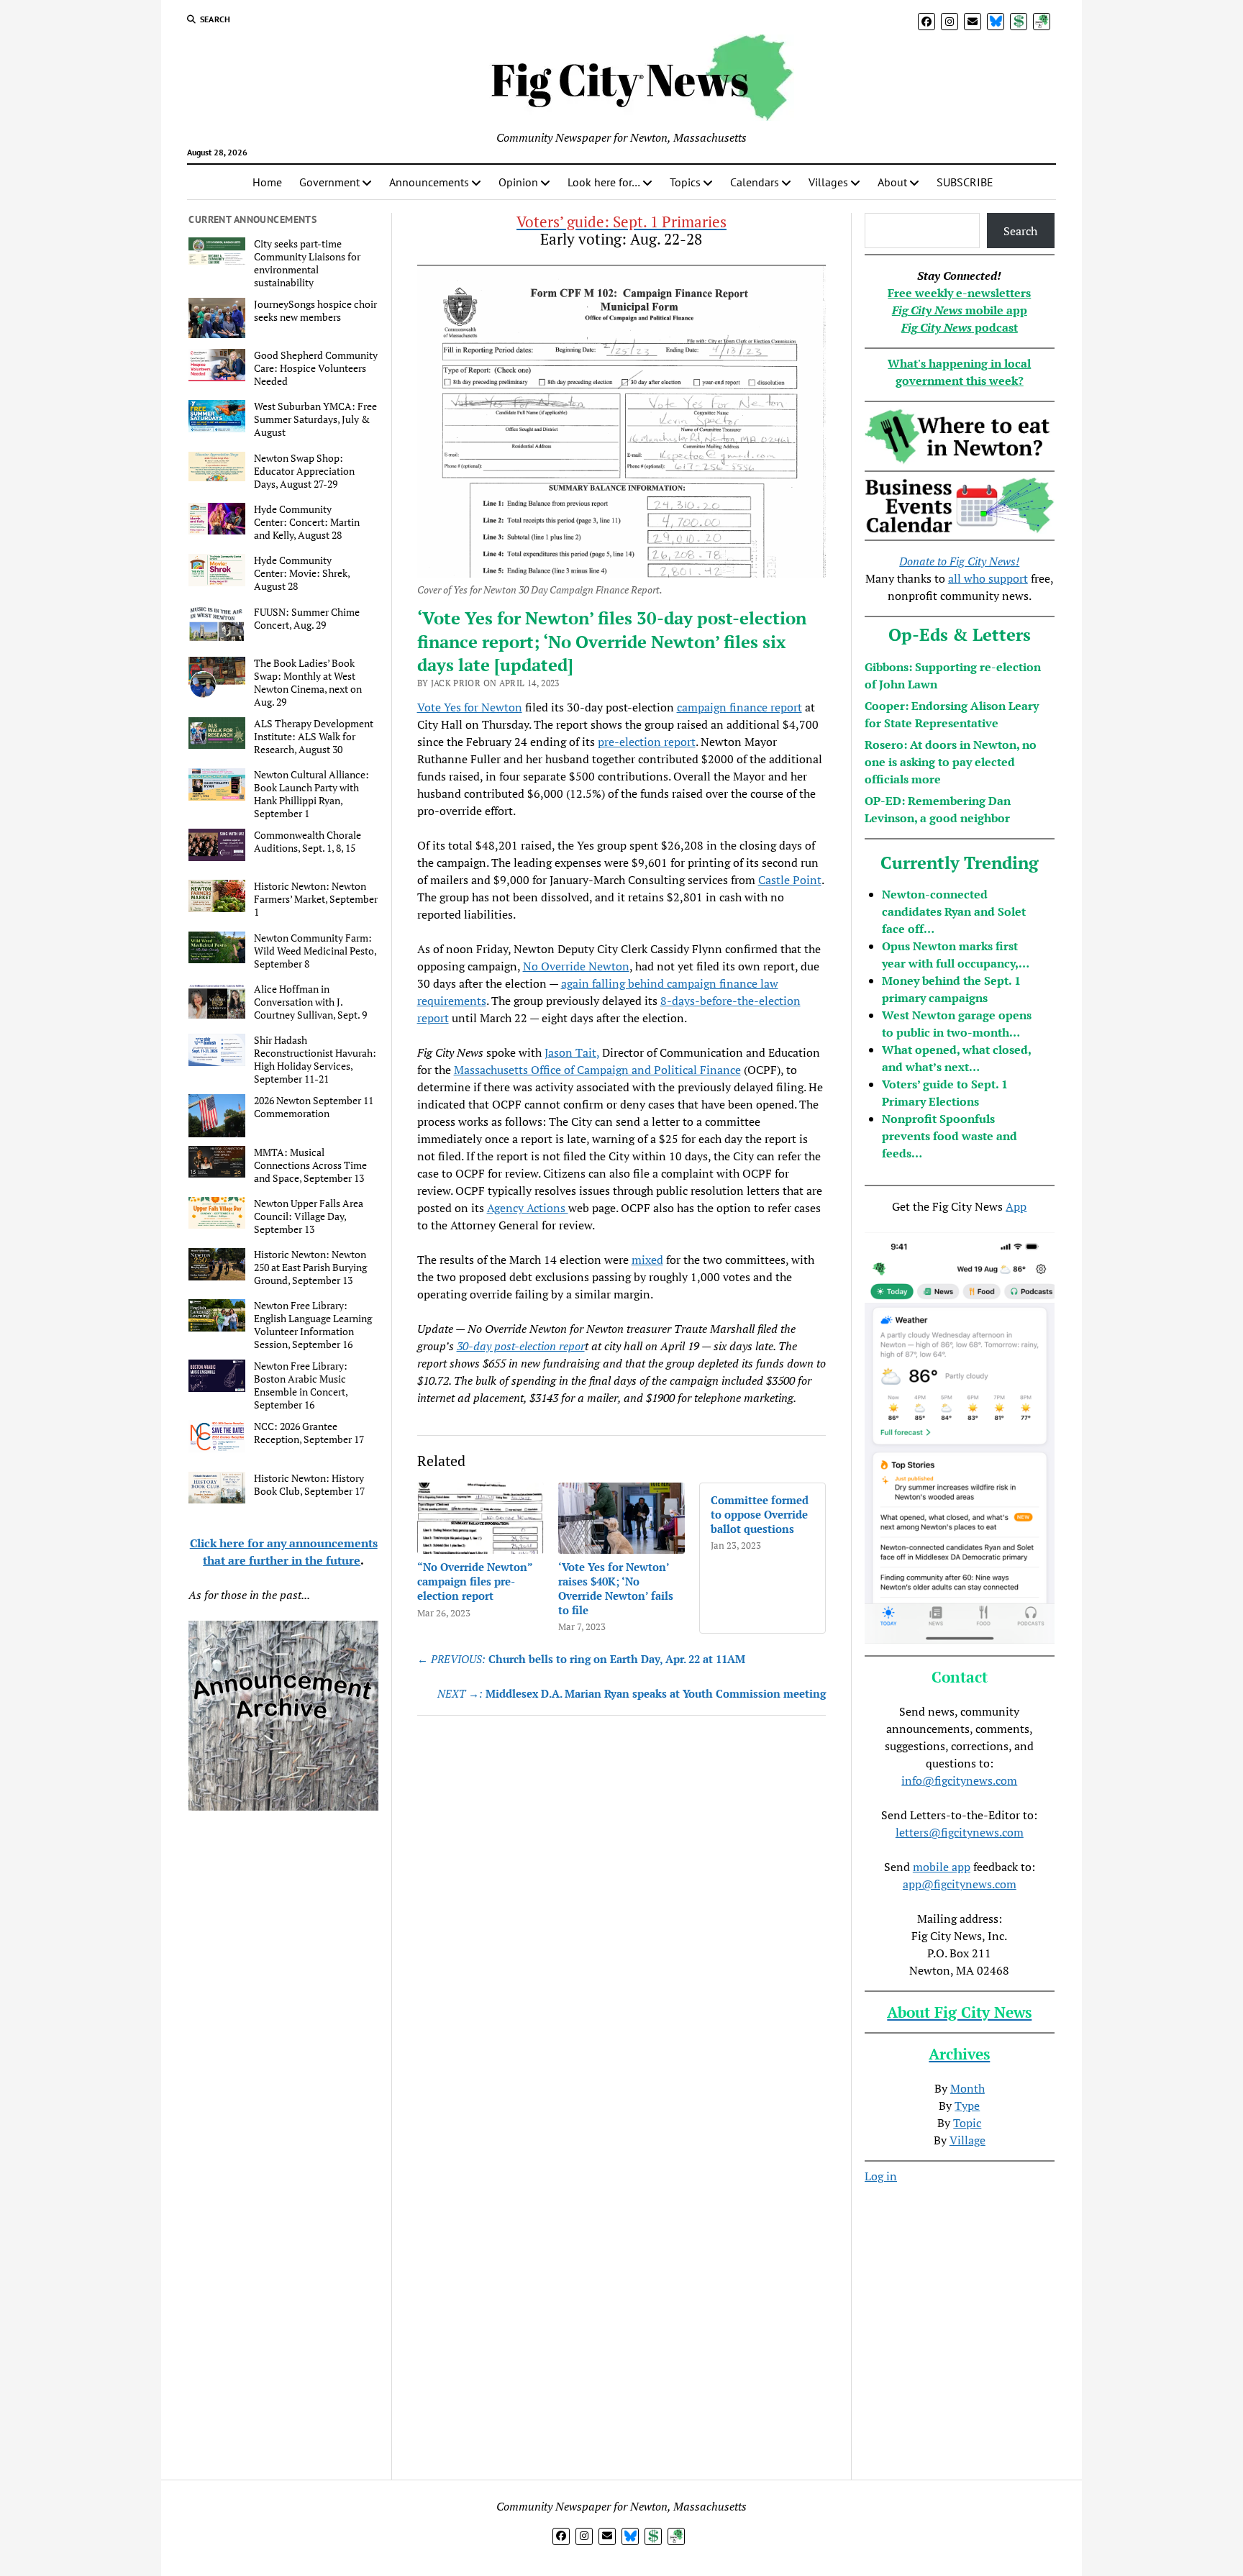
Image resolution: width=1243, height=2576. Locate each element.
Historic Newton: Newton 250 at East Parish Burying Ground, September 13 (310, 1267)
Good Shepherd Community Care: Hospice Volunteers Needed (316, 368)
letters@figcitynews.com (960, 1832)
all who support (988, 578)
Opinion (518, 182)
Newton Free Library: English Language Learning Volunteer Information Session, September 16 (313, 1325)
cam (687, 707)
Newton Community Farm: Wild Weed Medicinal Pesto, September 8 (315, 951)
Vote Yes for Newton (470, 707)
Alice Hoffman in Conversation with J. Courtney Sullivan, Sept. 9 (310, 1002)
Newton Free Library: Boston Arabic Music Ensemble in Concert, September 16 (301, 1385)
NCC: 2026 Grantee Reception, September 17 (309, 1433)
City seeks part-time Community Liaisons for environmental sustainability (307, 263)
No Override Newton (576, 966)
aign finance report (753, 707)
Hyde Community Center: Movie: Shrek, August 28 (302, 573)
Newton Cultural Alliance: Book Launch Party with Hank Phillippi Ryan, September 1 (311, 794)
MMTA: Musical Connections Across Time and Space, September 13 (310, 1165)
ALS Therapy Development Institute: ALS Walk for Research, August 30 (314, 737)
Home (267, 182)
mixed (647, 1260)
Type (967, 2106)
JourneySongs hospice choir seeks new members (315, 311)
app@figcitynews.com (960, 1884)
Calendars (755, 182)
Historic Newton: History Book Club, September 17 (309, 1485)
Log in (881, 2176)
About (892, 182)
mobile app (942, 1867)
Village (967, 2140)
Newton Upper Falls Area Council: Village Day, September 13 (309, 1216)
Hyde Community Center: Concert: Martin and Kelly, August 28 (307, 522)
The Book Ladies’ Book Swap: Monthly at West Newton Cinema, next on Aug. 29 (308, 683)
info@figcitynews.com (959, 1780)
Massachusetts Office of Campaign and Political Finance (597, 1070)
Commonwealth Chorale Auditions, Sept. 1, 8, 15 (308, 842)
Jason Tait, (572, 1052)
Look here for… (604, 182)
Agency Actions (528, 1208)
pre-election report (647, 742)
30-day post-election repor (521, 1346)
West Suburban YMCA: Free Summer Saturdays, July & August (315, 419)
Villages (828, 182)
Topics (685, 182)
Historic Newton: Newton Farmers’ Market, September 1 (316, 899)
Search (1020, 231)
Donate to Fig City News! (959, 561)
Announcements (429, 182)
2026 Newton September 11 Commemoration (314, 1107)
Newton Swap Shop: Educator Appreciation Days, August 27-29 (304, 471)
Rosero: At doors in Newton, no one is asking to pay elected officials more (951, 762)
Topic (967, 2123)
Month (967, 2088)
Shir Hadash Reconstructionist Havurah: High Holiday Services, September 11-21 (315, 1060)
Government (329, 182)
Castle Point (790, 880)
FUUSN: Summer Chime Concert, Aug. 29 (307, 619)
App (1016, 1206)
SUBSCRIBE (965, 182)
